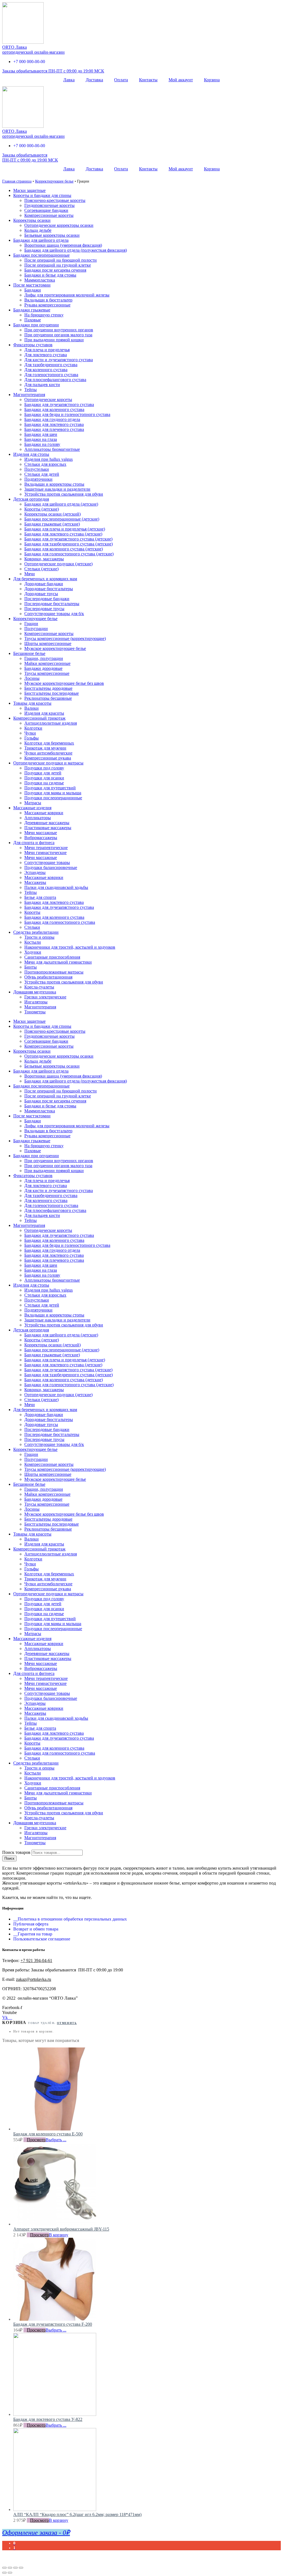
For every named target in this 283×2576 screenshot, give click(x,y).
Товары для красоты (32, 703)
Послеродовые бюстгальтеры (52, 604)
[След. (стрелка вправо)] (10, 2573)
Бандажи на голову (42, 444)
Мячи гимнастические (45, 853)
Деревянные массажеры (47, 823)
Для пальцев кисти (42, 385)
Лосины (32, 678)
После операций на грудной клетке (58, 265)
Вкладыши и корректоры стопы (54, 484)
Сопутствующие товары (47, 862)
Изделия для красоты (44, 713)
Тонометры (35, 1012)
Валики (32, 708)
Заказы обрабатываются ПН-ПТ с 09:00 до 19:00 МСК (53, 71)
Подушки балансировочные (51, 867)
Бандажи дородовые (43, 668)
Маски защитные (29, 190)
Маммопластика (40, 280)
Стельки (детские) (41, 569)
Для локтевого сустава (46, 355)
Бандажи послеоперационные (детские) (62, 519)
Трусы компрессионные (47, 673)
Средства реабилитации (36, 932)
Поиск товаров (16, 1852)
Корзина (212, 80)
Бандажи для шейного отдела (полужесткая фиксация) (76, 250)
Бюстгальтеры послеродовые (52, 693)
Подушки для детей (43, 773)
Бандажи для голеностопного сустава (60, 922)
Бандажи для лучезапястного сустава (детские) (68, 539)
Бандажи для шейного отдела (41, 240)
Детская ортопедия (31, 499)
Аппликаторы (38, 818)
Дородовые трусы (41, 594)
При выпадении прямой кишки (54, 340)
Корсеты (32, 912)
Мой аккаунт (181, 80)
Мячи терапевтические (46, 848)
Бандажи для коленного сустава (54, 409)
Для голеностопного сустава (51, 375)
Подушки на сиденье (44, 783)
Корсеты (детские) (42, 509)
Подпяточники (38, 479)
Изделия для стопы (31, 454)
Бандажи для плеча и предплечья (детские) (65, 529)
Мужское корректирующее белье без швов (64, 683)
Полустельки (37, 469)
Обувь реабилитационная (48, 977)
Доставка (94, 80)
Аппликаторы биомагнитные (52, 449)
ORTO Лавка (15, 47)
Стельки (32, 927)
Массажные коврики (44, 813)
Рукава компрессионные (47, 305)
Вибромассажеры (41, 838)
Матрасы (33, 803)
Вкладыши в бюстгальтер (48, 300)
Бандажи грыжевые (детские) (52, 524)
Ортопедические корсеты (48, 400)
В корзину (59, 2235)
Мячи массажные (41, 833)
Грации (31, 624)
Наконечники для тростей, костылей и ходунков (70, 947)
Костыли (33, 942)
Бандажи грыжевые (32, 310)
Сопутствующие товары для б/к (54, 614)
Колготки (33, 728)
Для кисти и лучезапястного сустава (59, 360)
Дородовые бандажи (44, 584)
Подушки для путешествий (50, 788)
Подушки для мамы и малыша (53, 793)
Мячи (30, 574)
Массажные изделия (32, 808)
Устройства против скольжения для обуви (64, 494)
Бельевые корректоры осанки (52, 235)
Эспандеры (35, 872)
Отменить (67, 2023)
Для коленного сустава (46, 370)
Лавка (69, 80)
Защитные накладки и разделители (57, 489)
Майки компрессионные (47, 663)
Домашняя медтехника (35, 992)
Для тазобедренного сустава (51, 365)
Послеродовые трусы (44, 609)
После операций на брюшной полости (61, 260)
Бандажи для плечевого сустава (54, 429)
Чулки (30, 733)
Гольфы (32, 738)
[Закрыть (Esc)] (4, 2568)
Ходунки (33, 952)
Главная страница (17, 181)
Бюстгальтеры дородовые (48, 688)
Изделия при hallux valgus (49, 459)
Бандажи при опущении (36, 325)
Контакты (148, 80)
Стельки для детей (42, 474)
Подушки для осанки (44, 778)
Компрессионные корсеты (49, 215)
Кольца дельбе (38, 230)
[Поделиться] (10, 2568)
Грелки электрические (45, 997)
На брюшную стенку (44, 315)
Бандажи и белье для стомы (50, 275)
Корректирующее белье (54, 181)
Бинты (31, 967)
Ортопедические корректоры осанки (59, 225)
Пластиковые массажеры (48, 828)
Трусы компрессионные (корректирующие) (65, 638)
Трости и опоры (39, 937)
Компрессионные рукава (48, 758)
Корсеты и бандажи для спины (42, 195)
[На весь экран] (15, 2568)
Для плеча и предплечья (47, 350)
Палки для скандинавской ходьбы (56, 887)
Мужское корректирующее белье (55, 648)
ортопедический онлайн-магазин (33, 52)
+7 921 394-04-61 (36, 1960)
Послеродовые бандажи (47, 599)
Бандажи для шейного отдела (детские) (61, 504)
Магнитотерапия (29, 395)
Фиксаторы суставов (33, 345)
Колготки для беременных (49, 743)
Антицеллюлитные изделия (51, 723)
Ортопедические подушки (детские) (58, 564)
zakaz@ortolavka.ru (34, 1979)
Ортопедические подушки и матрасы (48, 763)
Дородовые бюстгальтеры (49, 589)
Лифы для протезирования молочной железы (67, 295)
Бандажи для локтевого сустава (54, 424)
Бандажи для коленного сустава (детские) (64, 549)
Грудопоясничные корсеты (49, 205)
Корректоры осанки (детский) (53, 514)
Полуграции (36, 629)
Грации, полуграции (44, 658)
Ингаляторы (36, 1002)
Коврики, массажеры (44, 559)
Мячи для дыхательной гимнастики (58, 962)
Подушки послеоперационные (53, 798)
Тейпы (31, 390)
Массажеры (35, 882)
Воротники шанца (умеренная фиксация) (63, 245)
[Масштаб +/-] (21, 2568)
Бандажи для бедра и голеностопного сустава (67, 414)
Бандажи (33, 290)
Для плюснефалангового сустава (55, 380)
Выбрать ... (56, 2140)
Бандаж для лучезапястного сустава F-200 (53, 2324)
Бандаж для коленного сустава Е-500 (48, 2134)
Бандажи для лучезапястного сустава (59, 404)
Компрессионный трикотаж (39, 718)
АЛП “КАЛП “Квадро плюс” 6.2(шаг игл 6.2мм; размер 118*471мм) (77, 2514)
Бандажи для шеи (41, 434)
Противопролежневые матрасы (54, 972)
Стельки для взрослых (45, 464)
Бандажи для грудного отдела (52, 419)
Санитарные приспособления (52, 957)
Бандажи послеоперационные (41, 255)
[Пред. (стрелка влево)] (4, 2573)
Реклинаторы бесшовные (48, 698)
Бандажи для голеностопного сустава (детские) (69, 554)
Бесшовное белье (29, 653)
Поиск (9, 1858)
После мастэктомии (32, 285)
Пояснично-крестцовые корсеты (55, 200)
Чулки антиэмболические (48, 753)
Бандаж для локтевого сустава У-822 (48, 2419)
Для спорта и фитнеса (34, 843)
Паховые (33, 320)
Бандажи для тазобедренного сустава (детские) (69, 544)
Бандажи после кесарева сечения (55, 270)
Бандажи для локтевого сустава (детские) (63, 534)
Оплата (121, 80)
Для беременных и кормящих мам (45, 579)
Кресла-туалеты (39, 987)
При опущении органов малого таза (58, 335)
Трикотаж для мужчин (45, 748)
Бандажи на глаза (41, 439)
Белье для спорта (40, 897)
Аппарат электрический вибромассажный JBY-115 (61, 2229)
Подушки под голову (44, 768)
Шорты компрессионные (48, 643)
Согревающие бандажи (46, 210)
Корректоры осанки (32, 220)
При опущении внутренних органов (59, 330)
